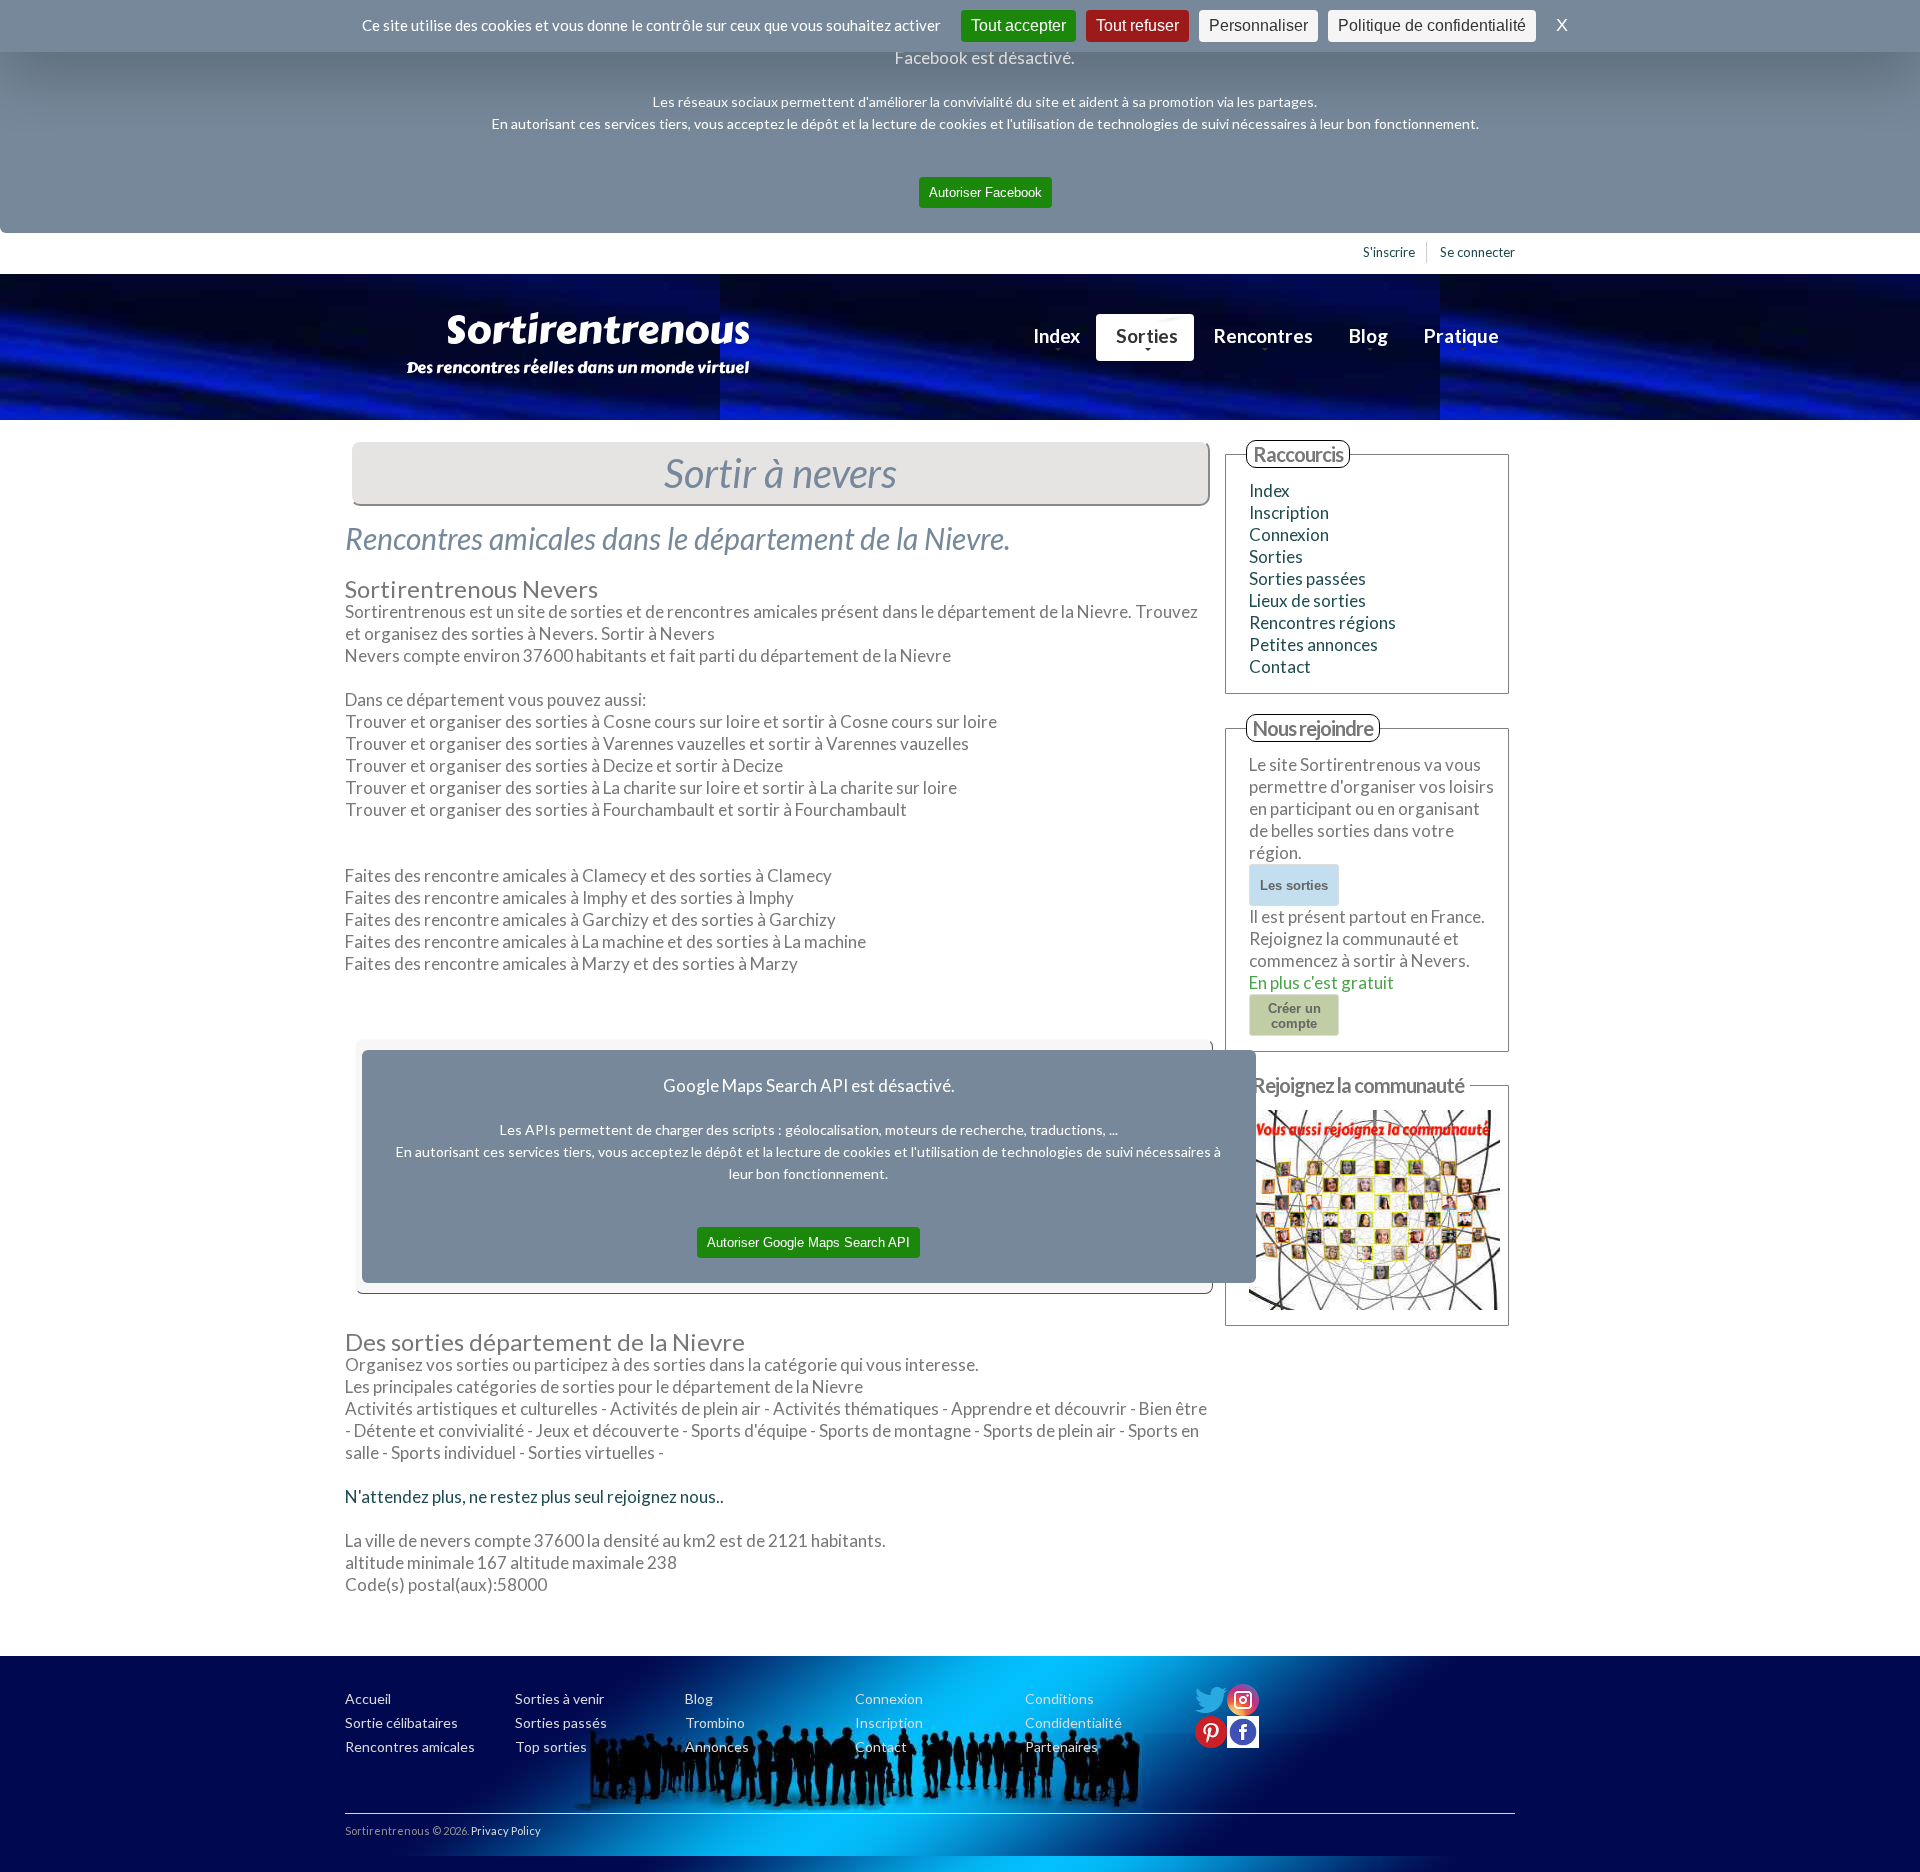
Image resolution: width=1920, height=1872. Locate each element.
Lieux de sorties (1307, 600)
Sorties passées (1307, 578)
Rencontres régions (1322, 622)
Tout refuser (1137, 25)
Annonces (717, 1746)
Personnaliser (1258, 25)
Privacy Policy (506, 1830)
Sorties (1147, 335)
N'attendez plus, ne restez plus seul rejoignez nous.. (534, 1496)
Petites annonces (1313, 644)
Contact (1280, 666)
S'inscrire (1389, 252)
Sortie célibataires (401, 1722)
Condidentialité (1073, 1722)
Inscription (1289, 512)
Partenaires (1061, 1746)
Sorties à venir (559, 1698)
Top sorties (551, 1746)
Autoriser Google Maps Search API (808, 1242)
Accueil (368, 1698)
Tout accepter (1018, 25)
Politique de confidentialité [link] (1432, 25)
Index (1056, 335)
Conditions (1059, 1698)
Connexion (1289, 534)
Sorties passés (561, 1722)
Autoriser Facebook (985, 192)
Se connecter (1477, 252)
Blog (1368, 335)
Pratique (1461, 335)
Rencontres (1263, 335)
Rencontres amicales (410, 1746)
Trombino (715, 1722)
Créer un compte (1294, 1016)
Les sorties (1294, 885)
